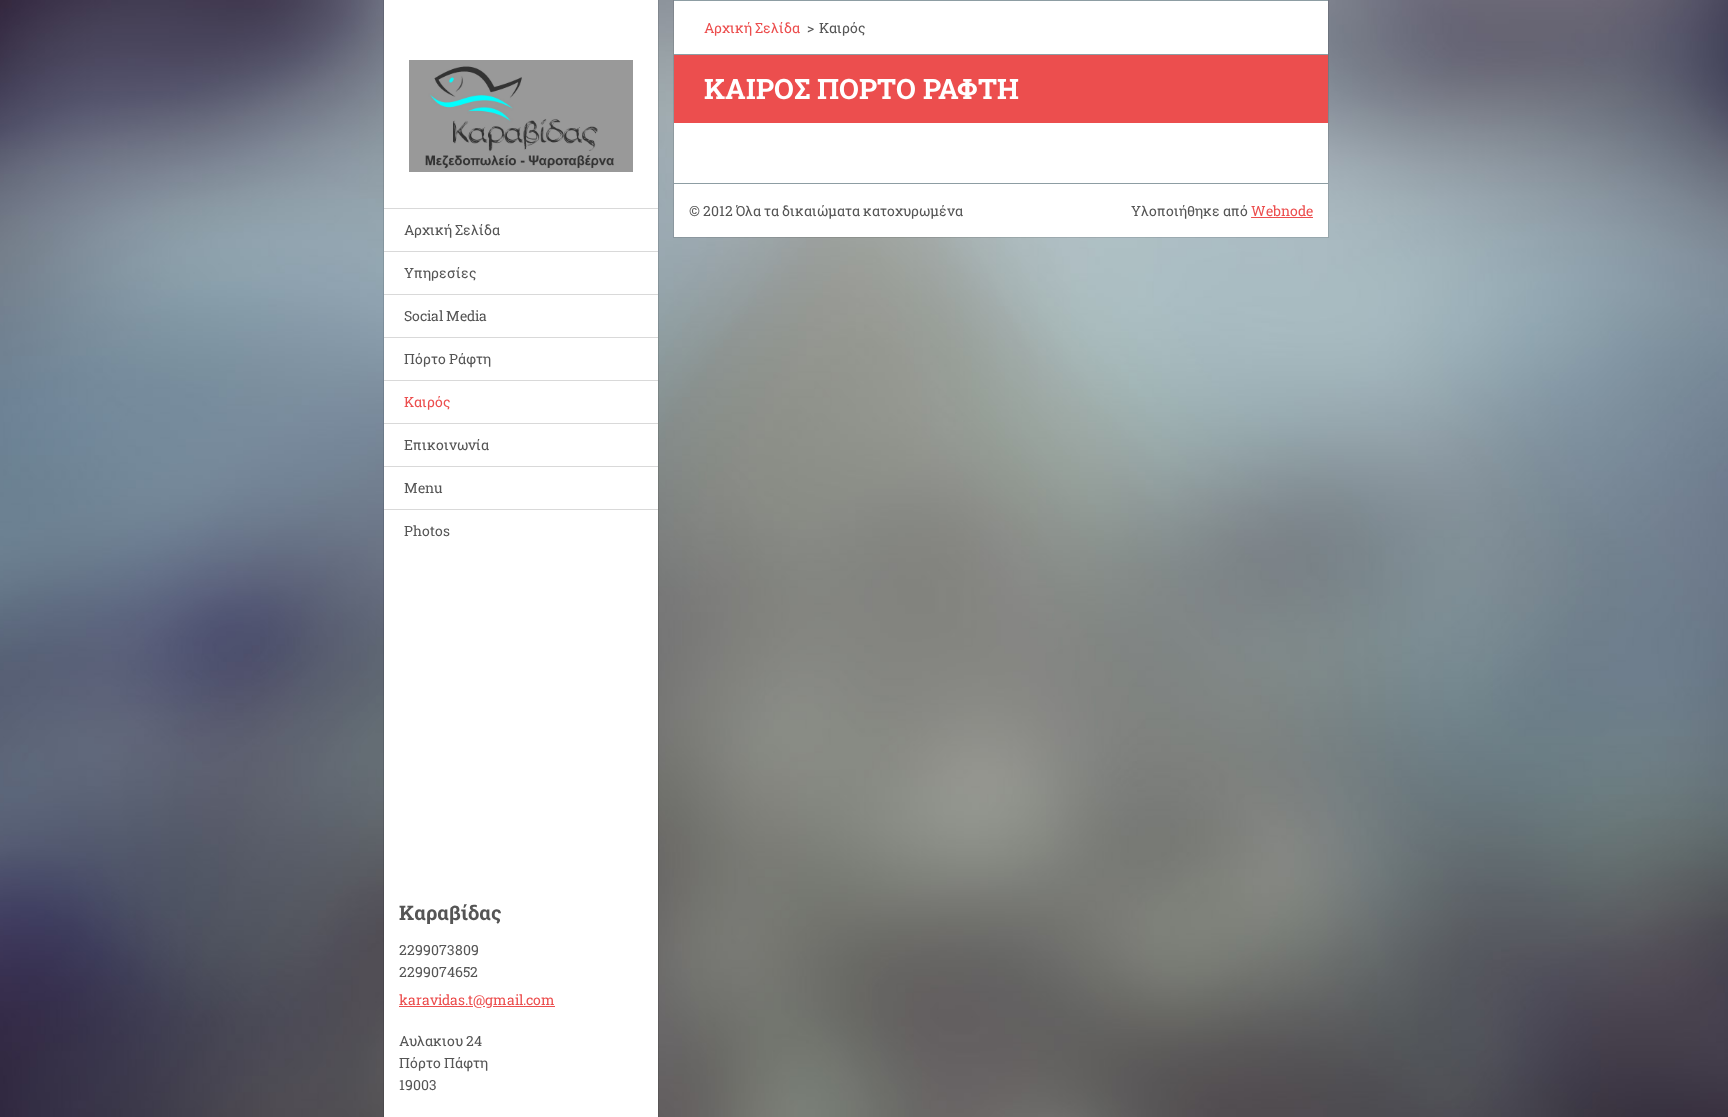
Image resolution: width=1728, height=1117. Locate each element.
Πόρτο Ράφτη (447, 358)
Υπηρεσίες (440, 272)
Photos (427, 530)
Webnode (1282, 210)
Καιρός (427, 401)
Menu (423, 487)
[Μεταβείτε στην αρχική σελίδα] (521, 91)
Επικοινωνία (446, 444)
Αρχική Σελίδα (452, 229)
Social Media (445, 315)
